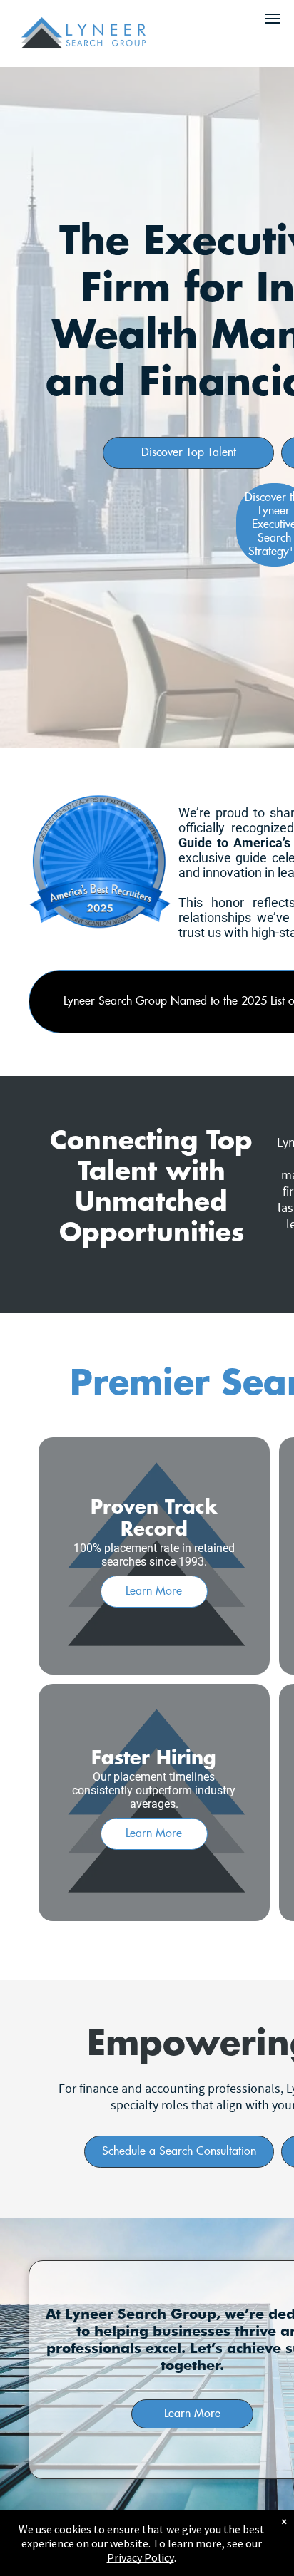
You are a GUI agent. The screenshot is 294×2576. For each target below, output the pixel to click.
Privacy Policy (141, 2557)
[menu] (273, 19)
